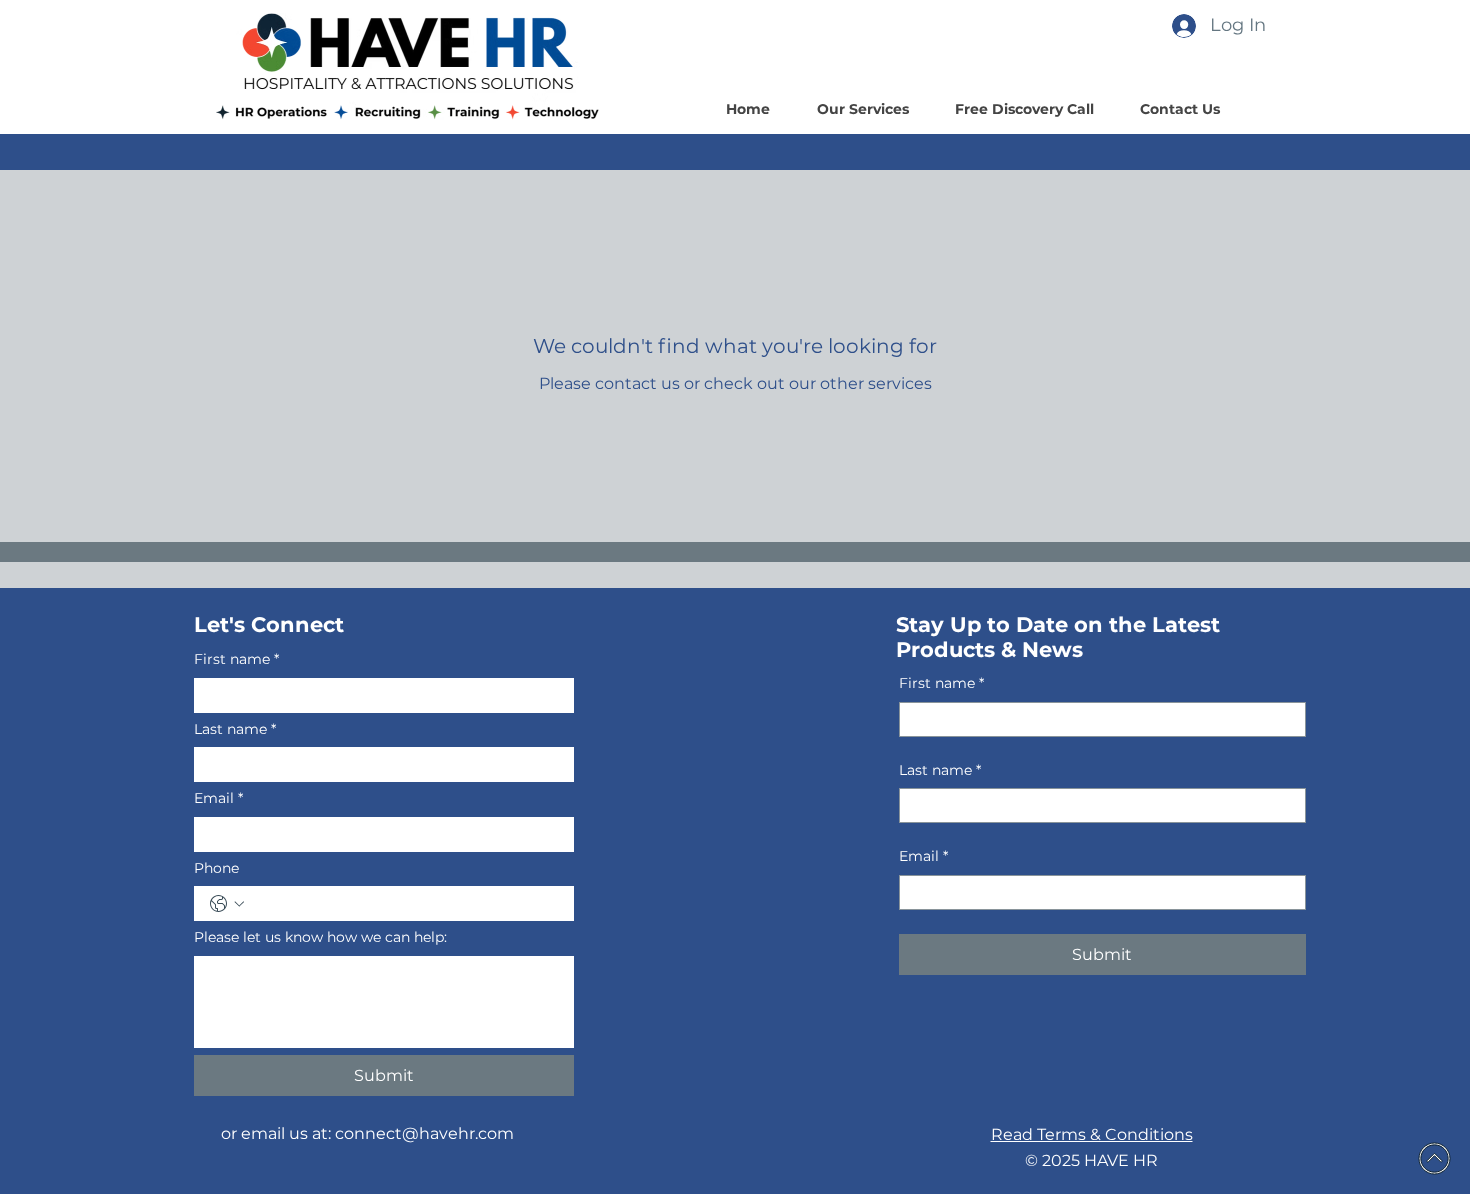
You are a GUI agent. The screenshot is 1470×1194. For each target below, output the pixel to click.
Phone (216, 868)
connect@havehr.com (424, 1133)
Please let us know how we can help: (320, 937)
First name (236, 659)
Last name (235, 729)
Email (218, 798)
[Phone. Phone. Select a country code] (227, 904)
